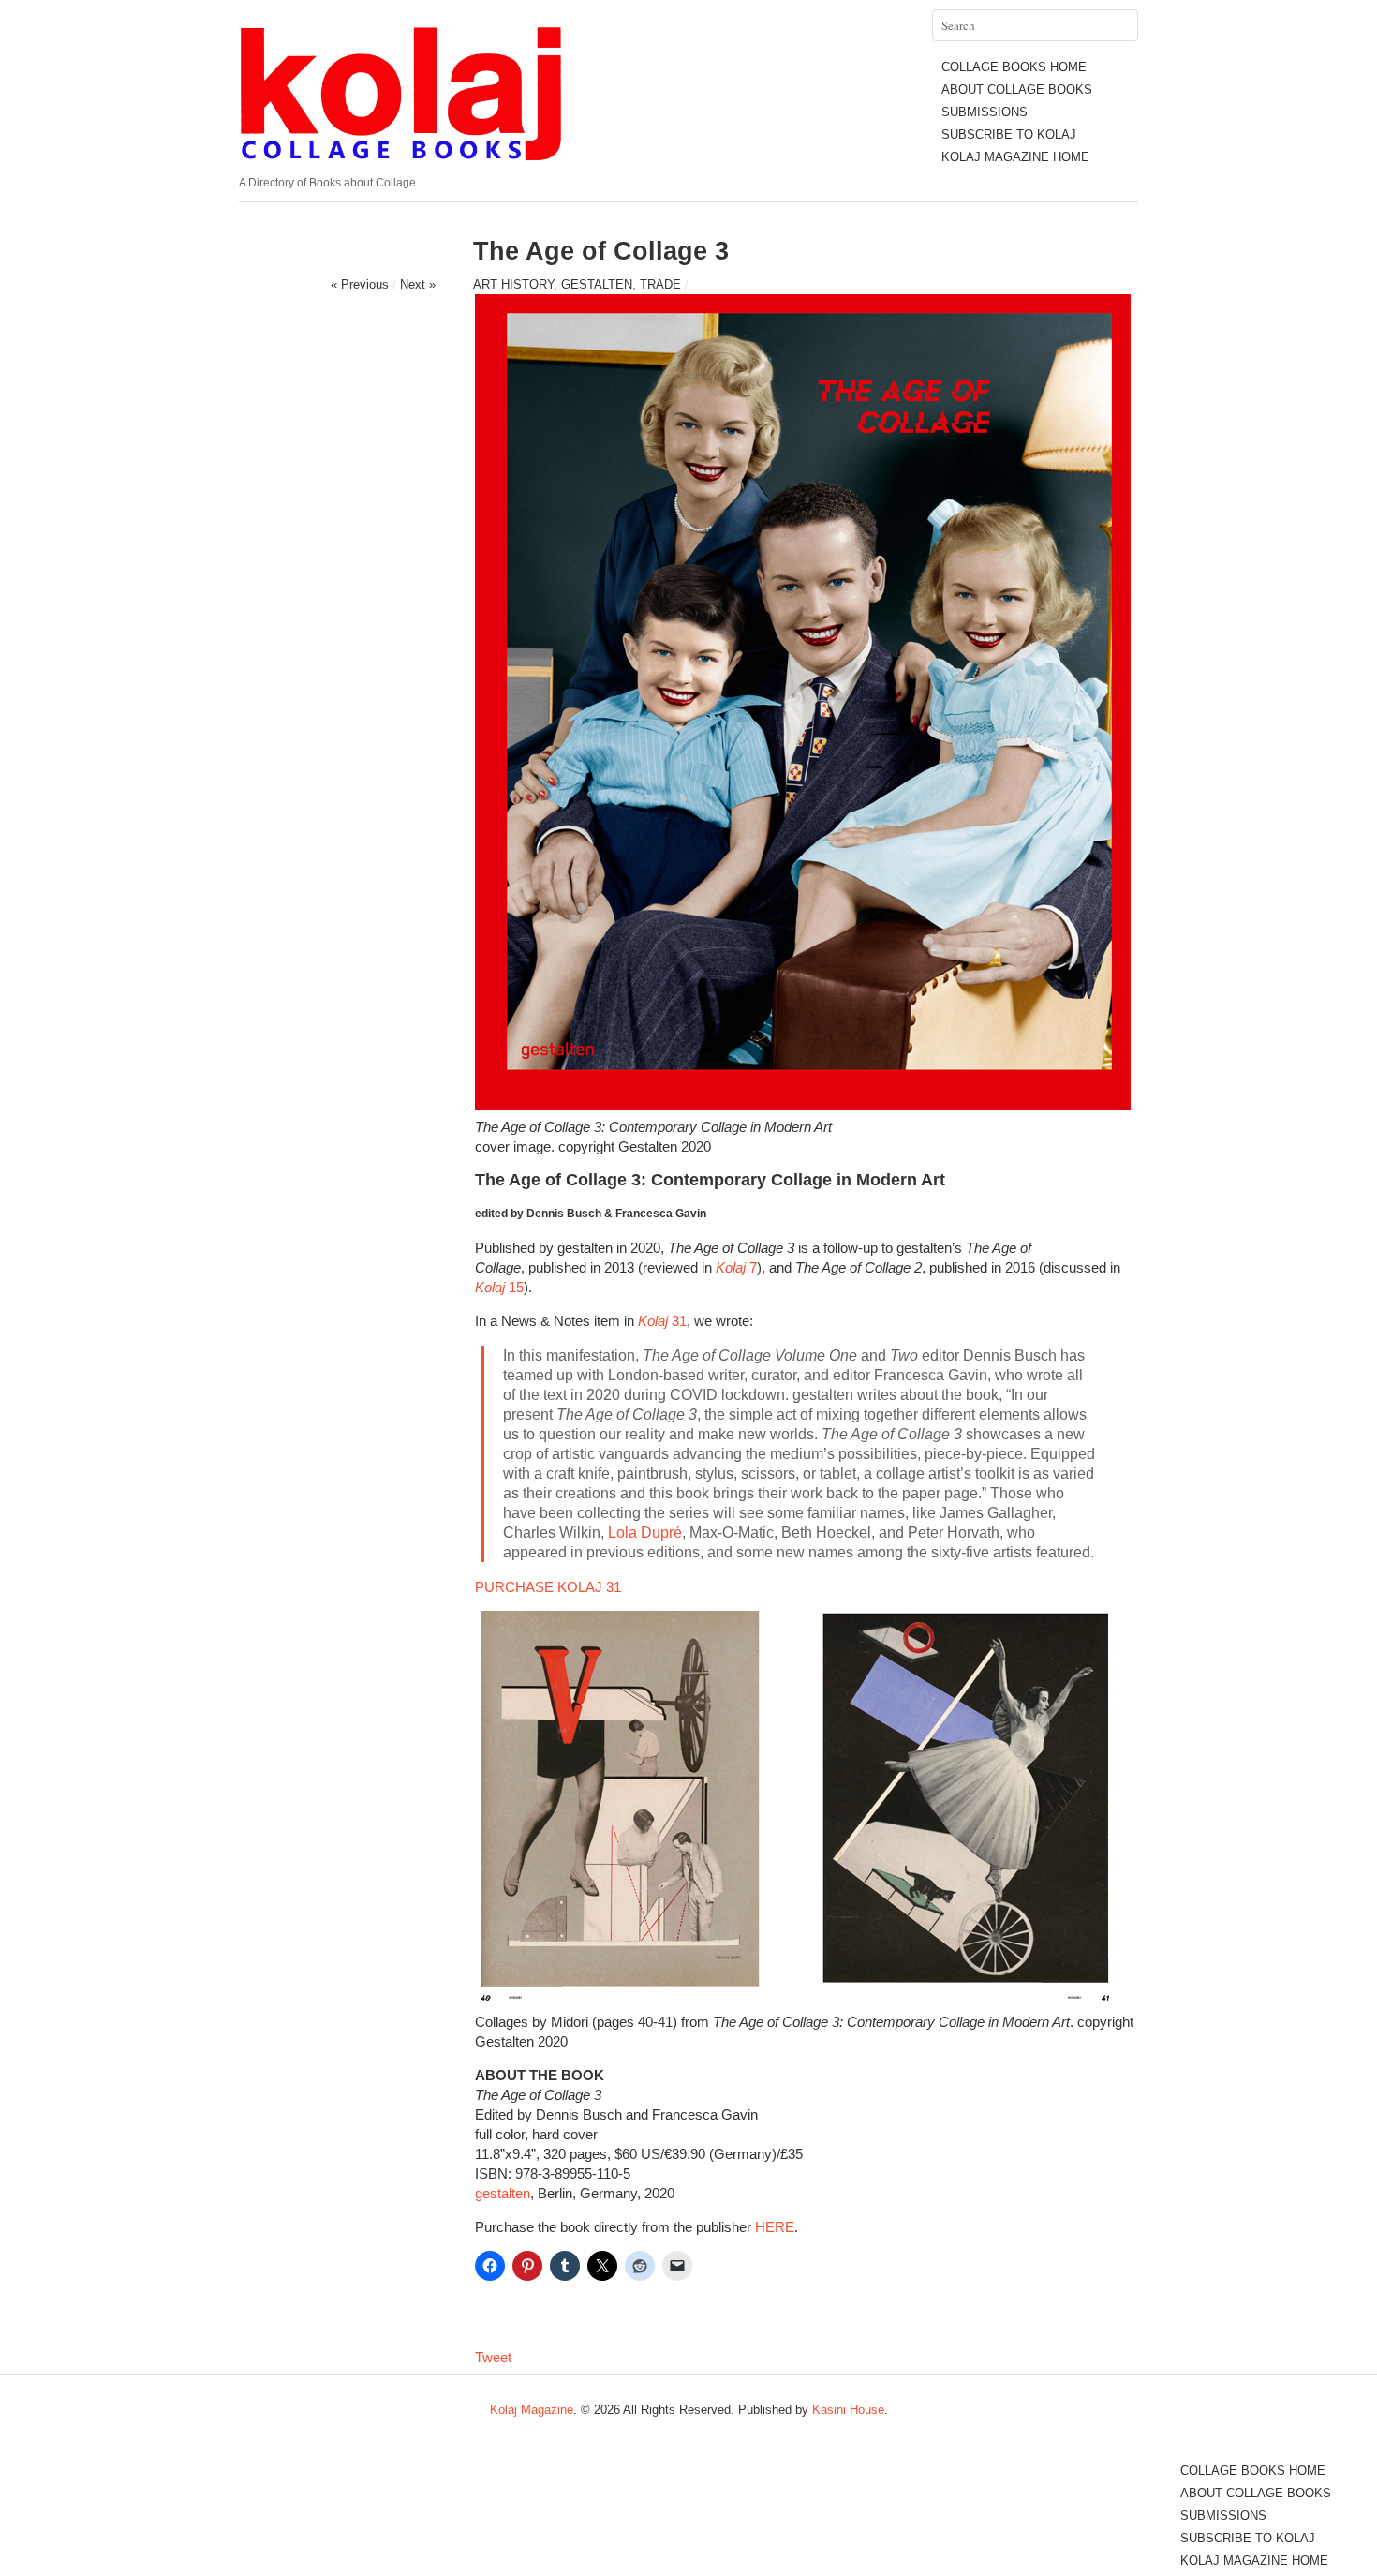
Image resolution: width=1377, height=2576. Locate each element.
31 (662, 1321)
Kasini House (848, 2410)
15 (499, 1287)
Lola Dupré (645, 1533)
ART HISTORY (513, 284)
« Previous (360, 284)
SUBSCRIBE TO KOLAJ (1009, 134)
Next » (418, 284)
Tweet (493, 2357)
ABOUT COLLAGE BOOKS (1017, 89)
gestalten (503, 2193)
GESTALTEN (597, 284)
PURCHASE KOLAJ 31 (548, 1587)
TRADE (660, 284)
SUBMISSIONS (985, 112)
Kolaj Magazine (532, 2410)
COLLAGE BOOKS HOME (1014, 67)
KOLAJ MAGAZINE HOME (1015, 157)
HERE (775, 2227)
